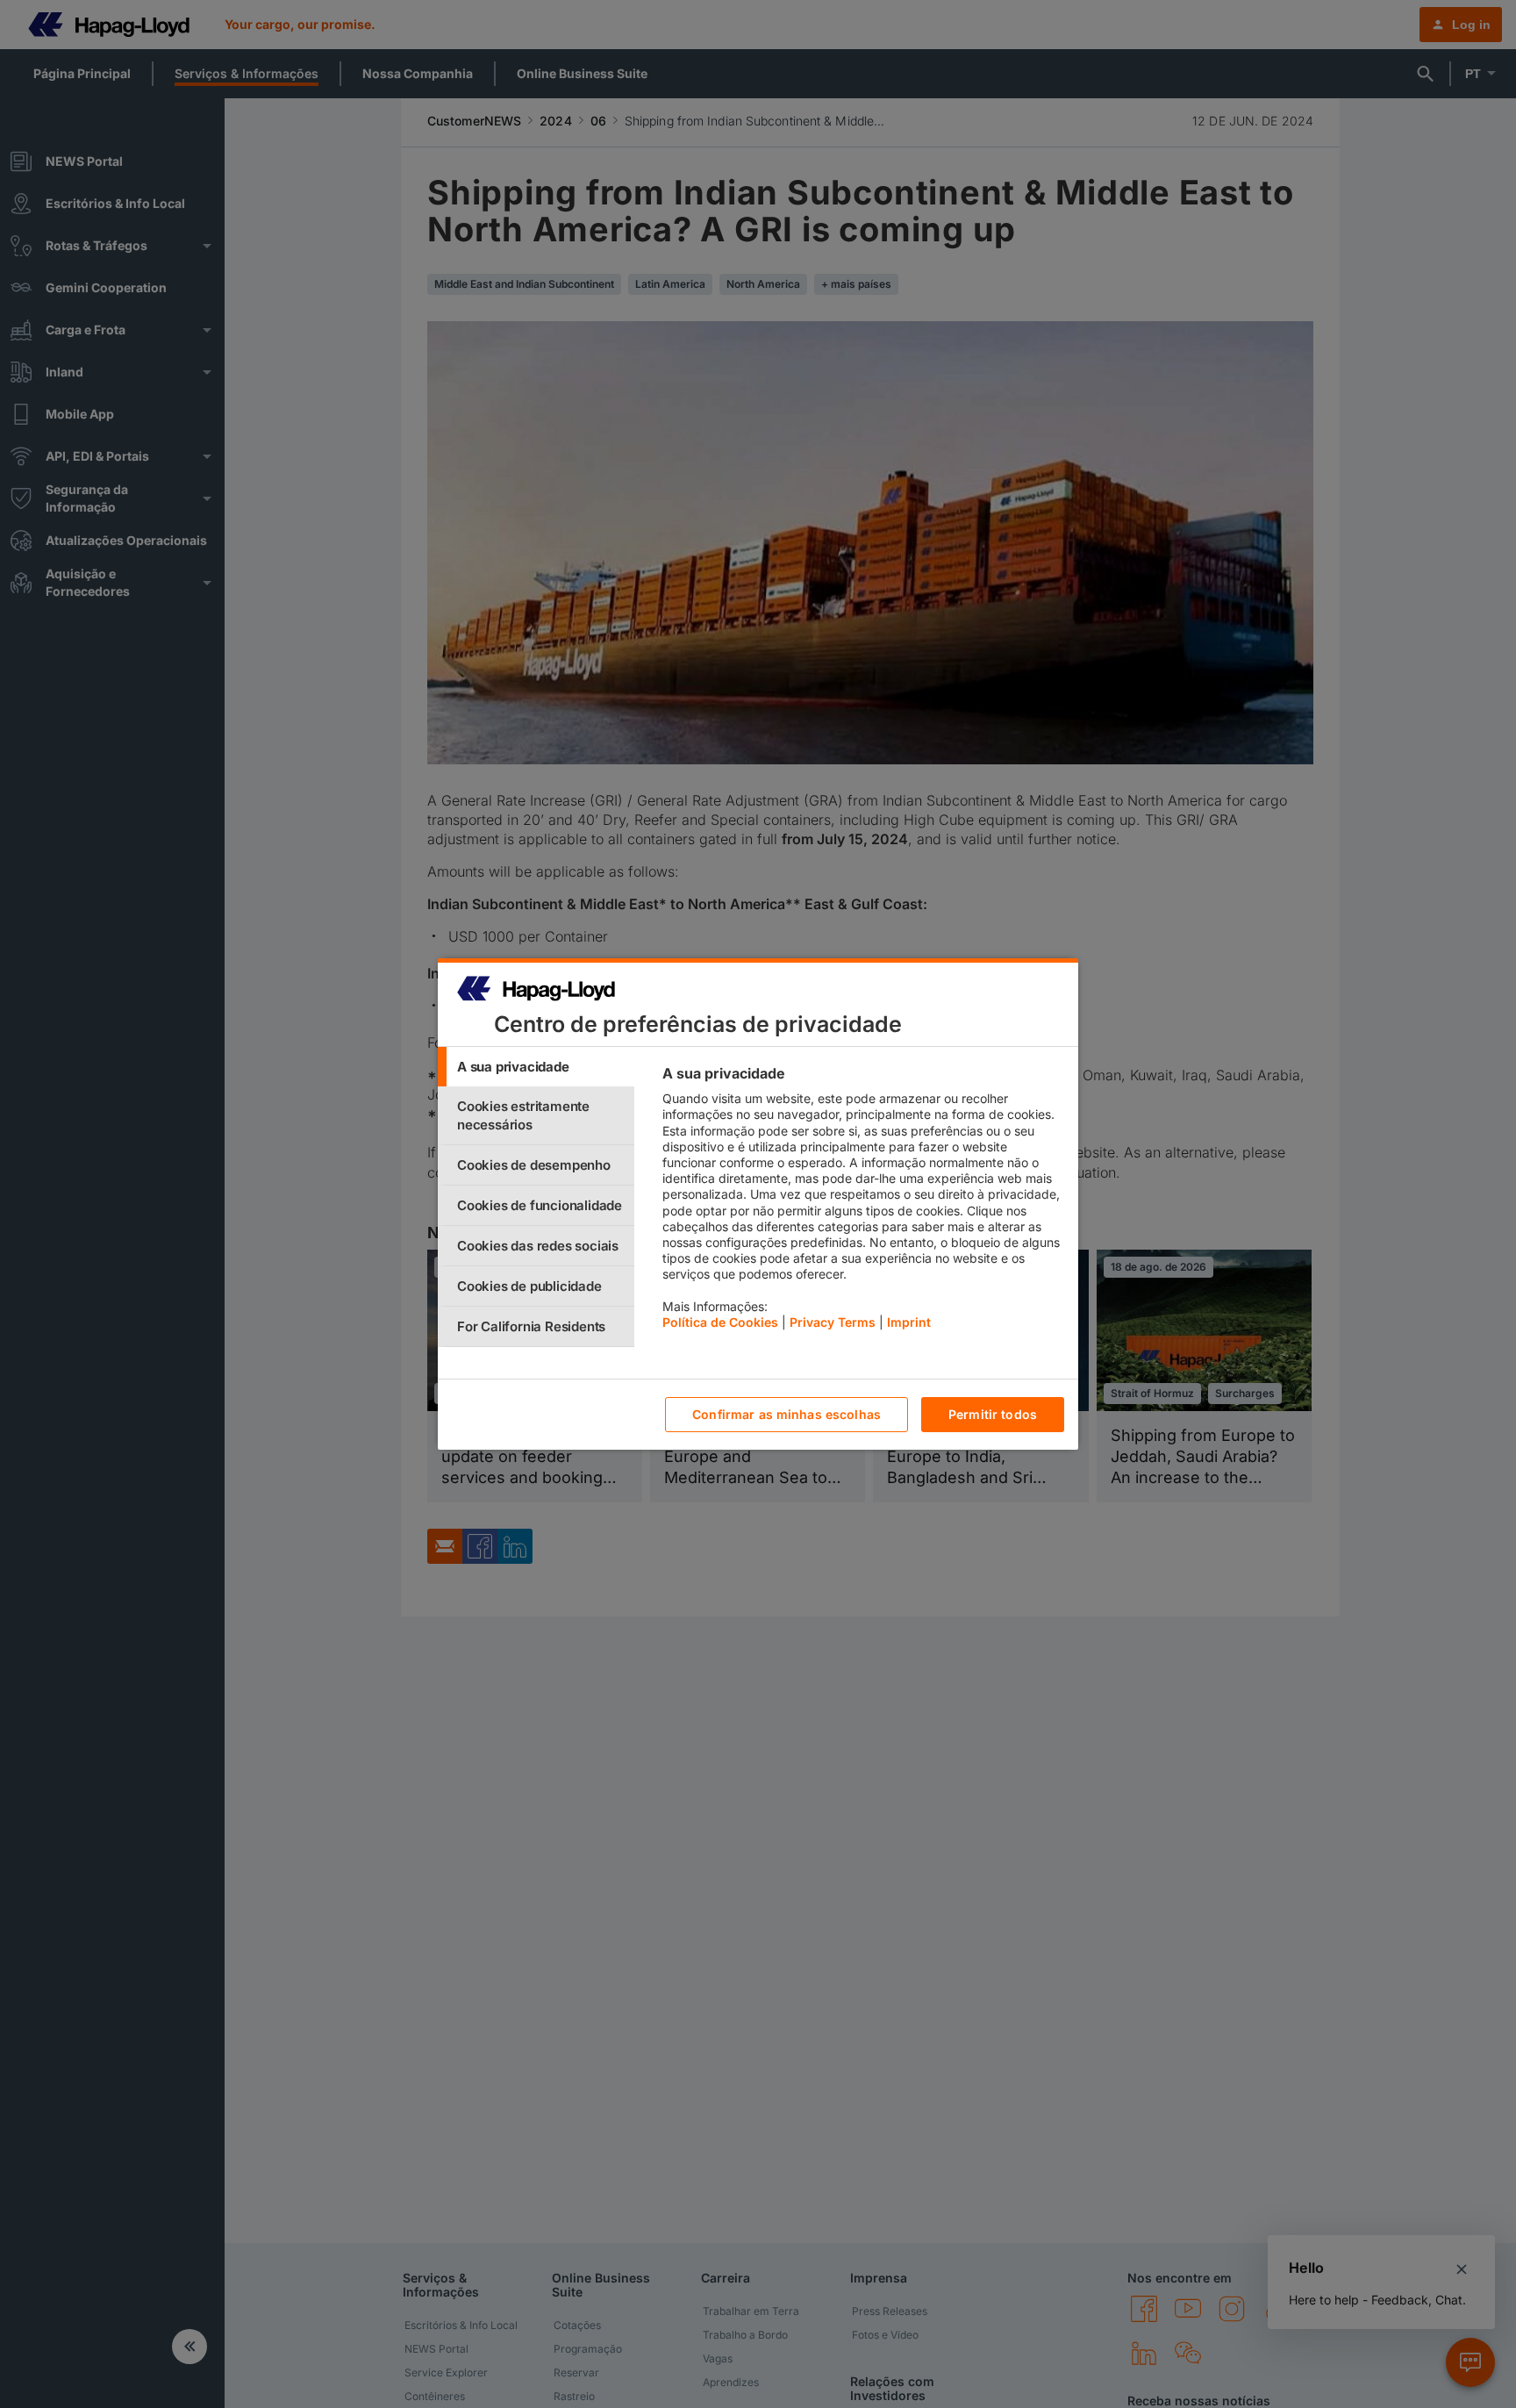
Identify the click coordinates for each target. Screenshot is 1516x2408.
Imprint (909, 1322)
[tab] (536, 1067)
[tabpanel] (863, 1202)
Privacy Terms (833, 1322)
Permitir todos (993, 1415)
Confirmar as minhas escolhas (787, 1415)
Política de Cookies (720, 1322)
